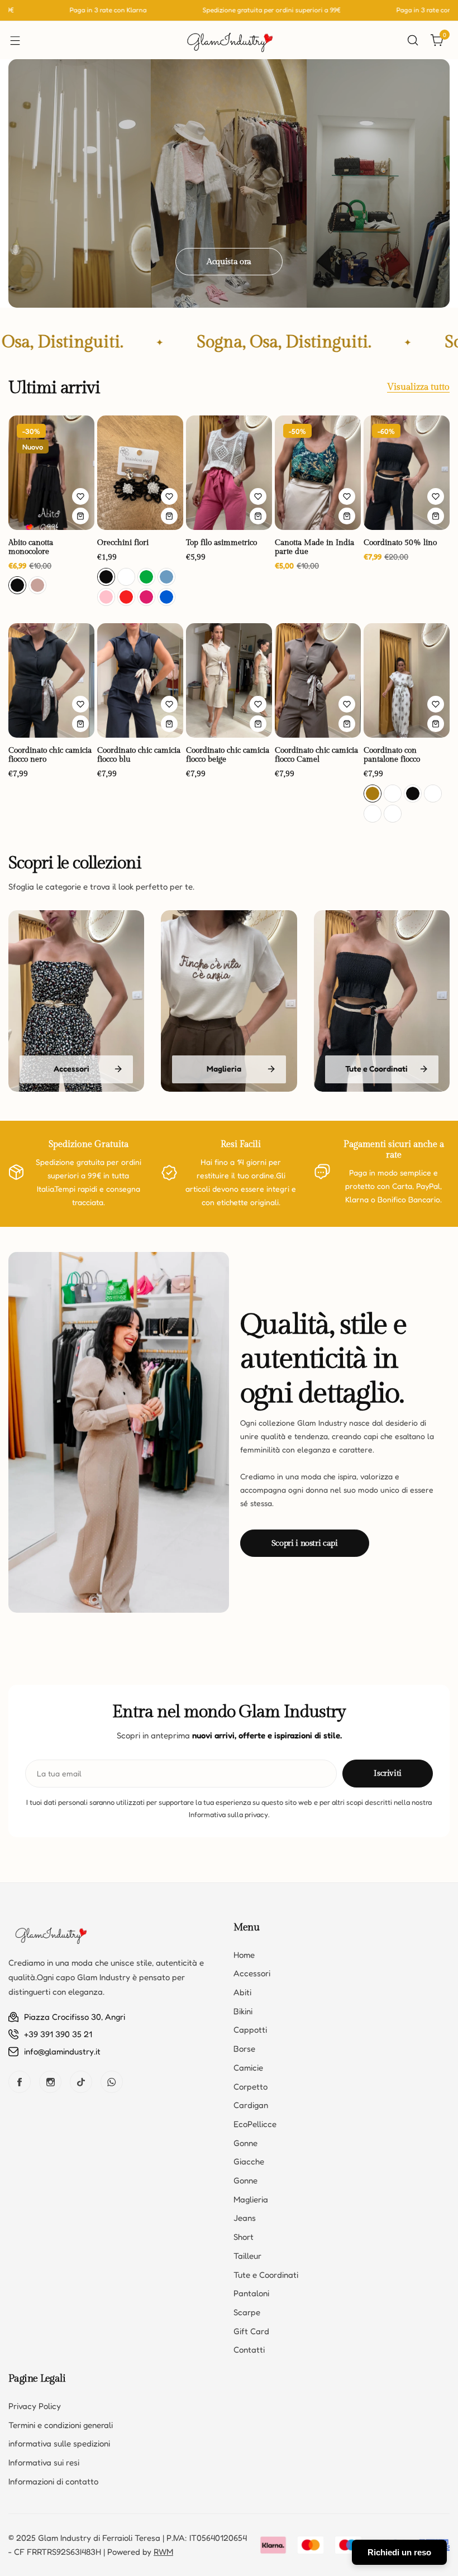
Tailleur (247, 2256)
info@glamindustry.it (62, 2051)
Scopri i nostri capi (305, 1543)
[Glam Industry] (229, 40)
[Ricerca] (413, 40)
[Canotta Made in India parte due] (318, 473)
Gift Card (251, 2331)
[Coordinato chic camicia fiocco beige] (229, 680)
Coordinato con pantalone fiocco (392, 755)
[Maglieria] (229, 1001)
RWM (163, 2552)
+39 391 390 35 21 (58, 2034)
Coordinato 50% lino (400, 543)
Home (244, 1955)
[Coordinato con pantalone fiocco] (407, 680)
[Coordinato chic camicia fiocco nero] (51, 680)
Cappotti (250, 2030)
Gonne (245, 2143)
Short (244, 2237)
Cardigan (251, 2105)
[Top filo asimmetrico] (229, 473)
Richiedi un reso (399, 2552)
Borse (244, 2049)
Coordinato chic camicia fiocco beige (228, 755)
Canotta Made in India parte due (314, 547)
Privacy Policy (35, 2406)
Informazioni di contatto (53, 2481)
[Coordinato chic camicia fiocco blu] (140, 680)
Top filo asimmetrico (221, 543)
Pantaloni (251, 2293)
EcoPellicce (255, 2124)
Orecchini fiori (123, 543)
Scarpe (247, 2312)
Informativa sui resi (44, 2462)
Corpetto (251, 2087)
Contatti (249, 2350)
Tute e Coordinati (266, 2275)
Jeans (245, 2218)
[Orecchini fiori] (140, 473)
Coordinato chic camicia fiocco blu (139, 755)
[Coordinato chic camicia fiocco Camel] (318, 680)
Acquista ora (229, 262)
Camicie (248, 2068)
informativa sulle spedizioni (59, 2443)
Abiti (242, 1992)
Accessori (252, 1973)
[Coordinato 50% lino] (407, 473)
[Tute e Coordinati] (382, 1001)
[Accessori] (76, 1001)
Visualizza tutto (418, 388)
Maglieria (251, 2199)
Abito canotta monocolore (31, 547)
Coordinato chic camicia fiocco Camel (316, 755)
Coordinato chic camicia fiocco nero (50, 755)
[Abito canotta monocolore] (51, 473)
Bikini (243, 2011)
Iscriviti (388, 1773)
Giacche (249, 2161)
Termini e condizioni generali (61, 2425)
